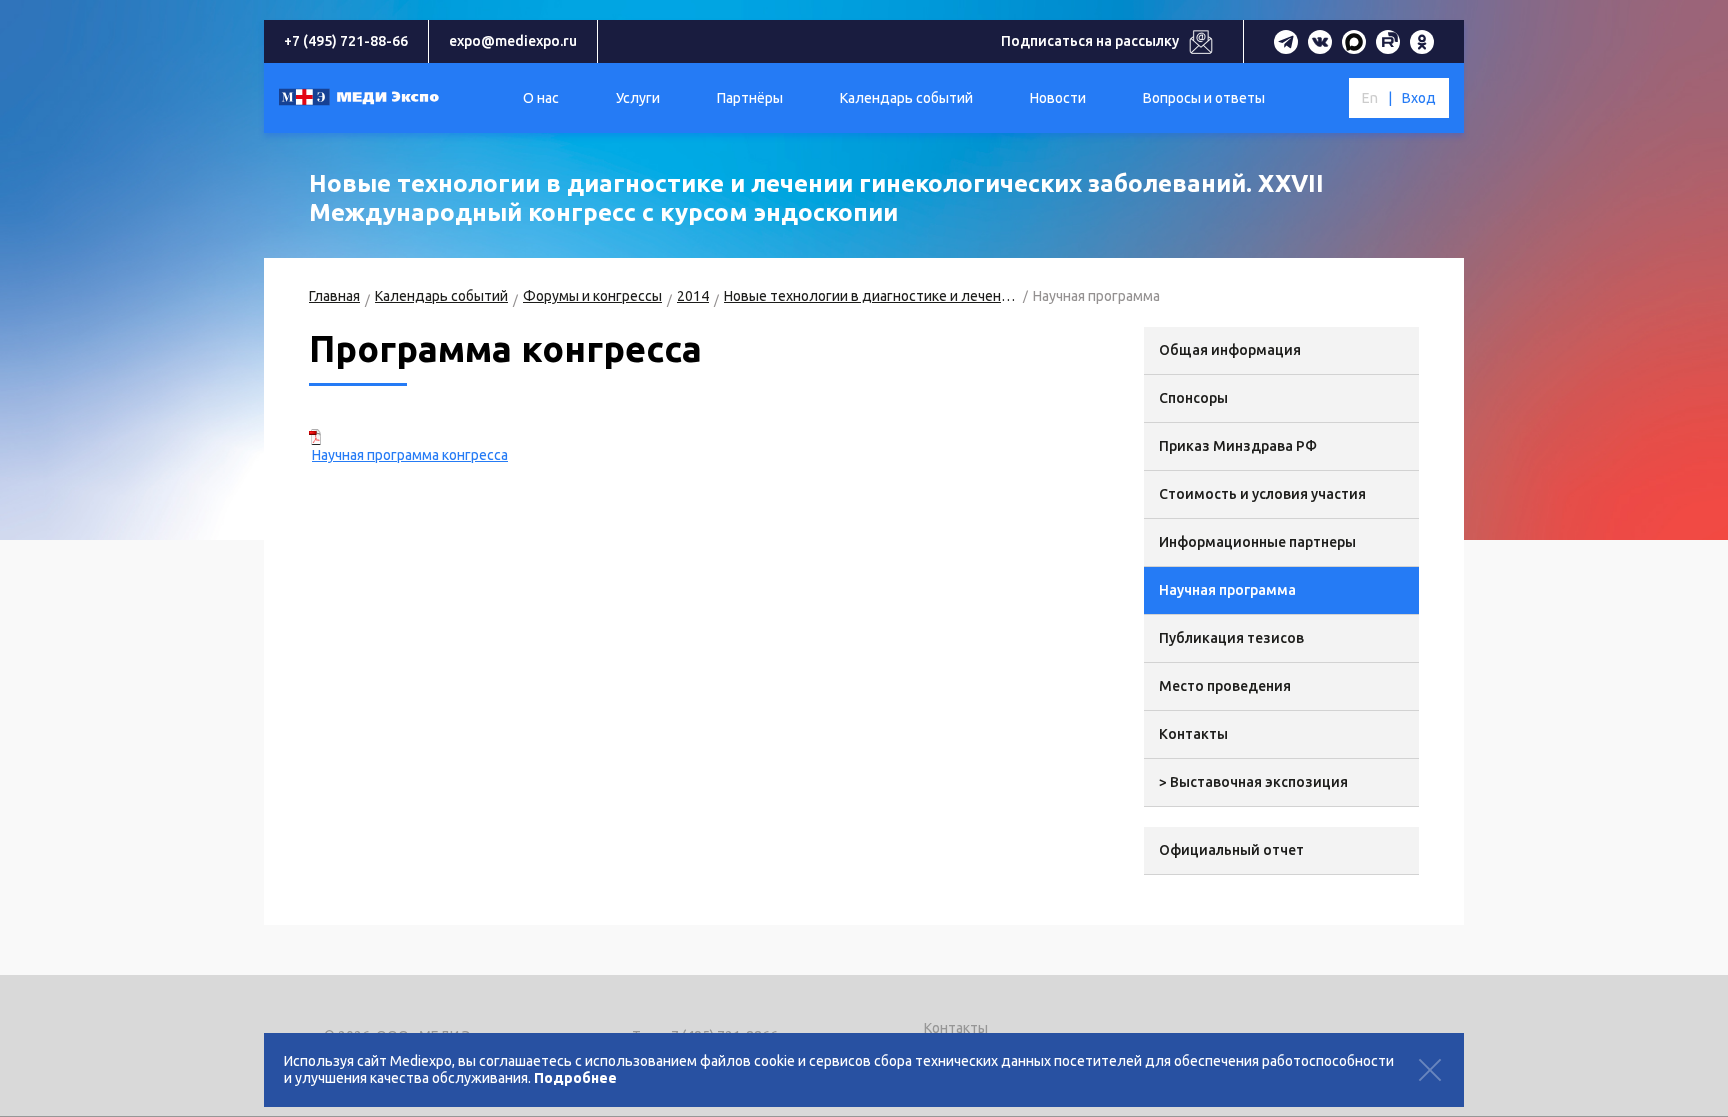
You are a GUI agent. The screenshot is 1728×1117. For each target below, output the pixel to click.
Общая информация (1230, 350)
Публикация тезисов (1231, 638)
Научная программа (1227, 590)
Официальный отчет (1231, 850)
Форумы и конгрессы (592, 296)
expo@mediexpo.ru (513, 41)
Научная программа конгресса (410, 455)
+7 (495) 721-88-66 (346, 41)
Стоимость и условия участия (1262, 494)
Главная (334, 296)
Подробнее (575, 1078)
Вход (1419, 98)
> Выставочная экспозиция (1253, 782)
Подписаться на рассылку (1090, 41)
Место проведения (1225, 686)
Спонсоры (1193, 398)
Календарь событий (441, 296)
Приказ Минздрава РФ (1238, 446)
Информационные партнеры (1257, 542)
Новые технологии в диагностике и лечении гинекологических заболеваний (871, 296)
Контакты (1193, 734)
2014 (693, 296)
